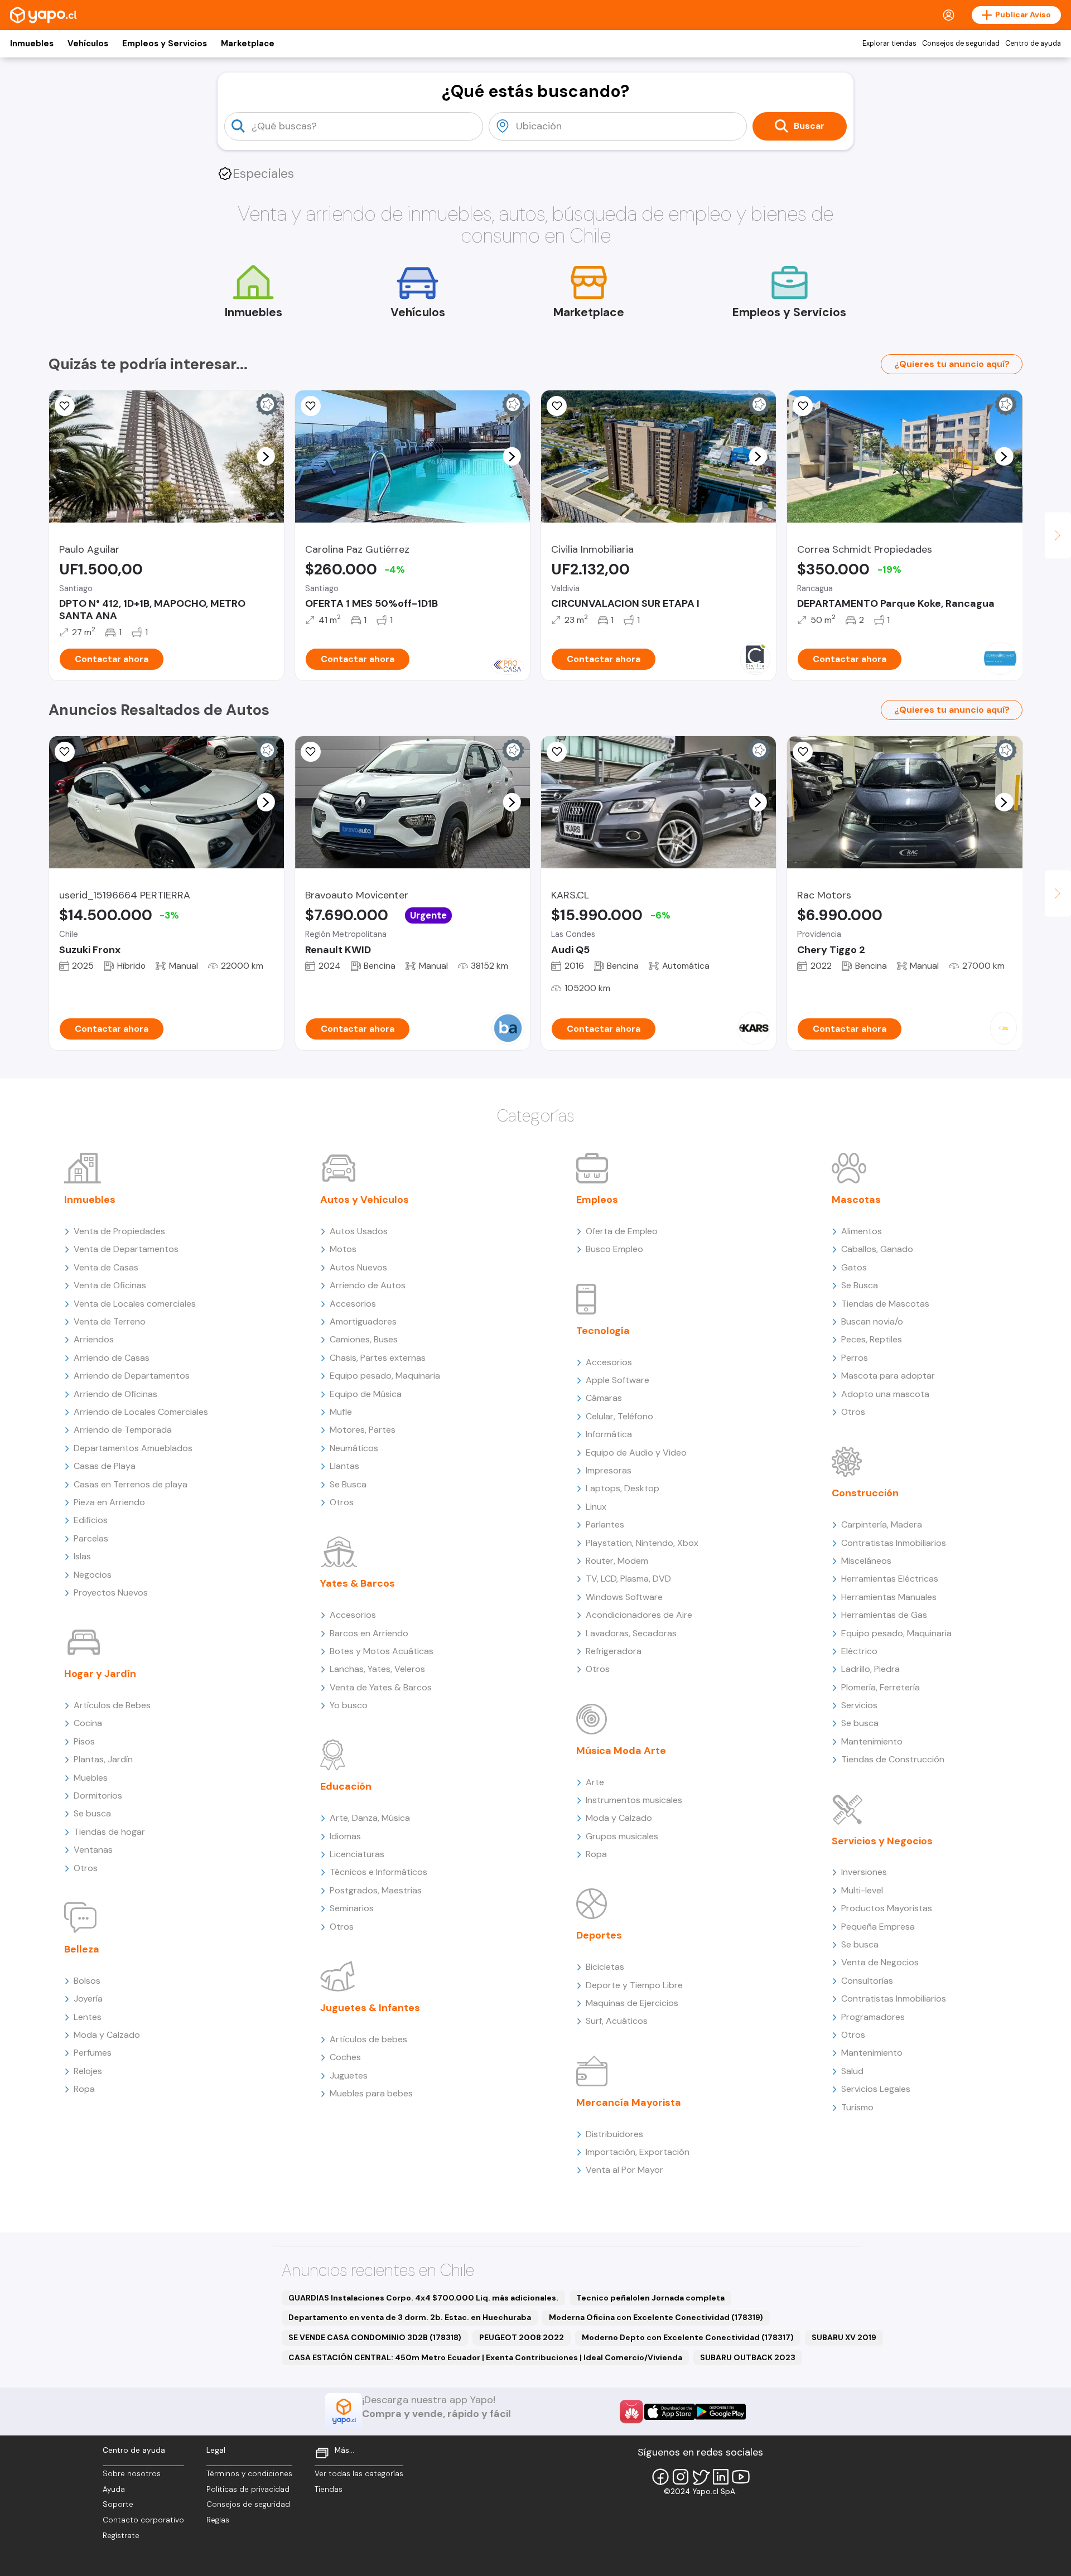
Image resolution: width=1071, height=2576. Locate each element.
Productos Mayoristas (887, 1908)
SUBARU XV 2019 (844, 2337)
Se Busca (348, 1484)
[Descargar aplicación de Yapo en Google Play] (720, 2412)
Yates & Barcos (358, 1583)
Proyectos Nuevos (111, 1593)
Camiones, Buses (364, 1339)
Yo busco (349, 1705)
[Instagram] (681, 2477)
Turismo (857, 2107)
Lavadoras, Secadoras (631, 1633)
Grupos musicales (622, 1836)
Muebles (91, 1778)
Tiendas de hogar (109, 1832)
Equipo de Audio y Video (636, 1453)
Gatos (854, 1267)
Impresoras (609, 1470)
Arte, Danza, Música (370, 1818)
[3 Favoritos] (65, 406)
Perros (855, 1358)
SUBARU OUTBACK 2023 (748, 2357)
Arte (595, 1782)
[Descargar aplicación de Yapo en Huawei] (631, 2411)
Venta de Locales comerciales (135, 1304)
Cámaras (604, 1398)
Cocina (88, 1723)
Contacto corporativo (143, 2520)
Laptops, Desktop (623, 1488)
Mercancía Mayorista (629, 2103)
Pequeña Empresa (878, 1927)
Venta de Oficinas (110, 1285)
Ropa (84, 2089)
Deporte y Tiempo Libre (634, 1985)
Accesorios (353, 1304)
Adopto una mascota (885, 1394)
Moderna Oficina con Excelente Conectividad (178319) (656, 2317)
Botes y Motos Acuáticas (382, 1651)
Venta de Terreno (110, 1321)
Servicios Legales (876, 2089)
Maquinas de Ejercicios (632, 2003)
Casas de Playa (105, 1466)
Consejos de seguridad (961, 44)
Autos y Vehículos (365, 1200)
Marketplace (248, 44)
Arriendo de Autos (368, 1285)
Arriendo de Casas (112, 1358)
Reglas (218, 2520)
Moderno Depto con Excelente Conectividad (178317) (688, 2337)
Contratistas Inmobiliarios (894, 1543)
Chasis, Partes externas (378, 1358)
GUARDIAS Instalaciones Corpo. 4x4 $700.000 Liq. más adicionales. (423, 2298)
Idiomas (345, 1836)
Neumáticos (354, 1448)
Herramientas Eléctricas (890, 1579)
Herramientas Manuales (889, 1597)
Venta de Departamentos (126, 1249)
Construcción (865, 1493)
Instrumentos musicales (634, 1800)
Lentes (88, 2017)
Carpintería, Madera (882, 1524)
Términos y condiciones (249, 2474)
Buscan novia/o (872, 1321)
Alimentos (862, 1231)
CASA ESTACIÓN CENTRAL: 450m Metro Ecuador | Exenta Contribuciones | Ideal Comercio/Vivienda (485, 2357)
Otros (86, 1868)
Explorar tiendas (889, 44)
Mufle (341, 1412)
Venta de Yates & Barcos (381, 1687)
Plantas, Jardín (103, 1759)
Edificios (91, 1520)
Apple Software (617, 1380)
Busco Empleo (614, 1249)
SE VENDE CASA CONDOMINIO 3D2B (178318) (375, 2337)
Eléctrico (859, 1651)
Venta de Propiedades (119, 1231)
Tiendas (329, 2489)
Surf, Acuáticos (617, 2021)
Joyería (88, 1999)
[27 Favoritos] (557, 406)
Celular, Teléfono (619, 1416)
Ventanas (93, 1850)
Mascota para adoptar (888, 1376)
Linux (596, 1507)
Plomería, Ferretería (881, 1687)
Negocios (93, 1575)
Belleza (82, 1949)
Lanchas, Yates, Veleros (377, 1669)
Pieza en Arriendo (109, 1502)
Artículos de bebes (368, 2039)
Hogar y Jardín (100, 1674)
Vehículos (88, 44)
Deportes (599, 1935)
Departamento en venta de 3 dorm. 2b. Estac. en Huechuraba (410, 2317)
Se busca (92, 1813)
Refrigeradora (614, 1651)
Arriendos (94, 1339)
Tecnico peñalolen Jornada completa (650, 2298)
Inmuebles (32, 44)
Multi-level (862, 1890)
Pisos (84, 1741)
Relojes (88, 2071)
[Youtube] (741, 2477)
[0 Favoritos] (311, 752)
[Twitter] (701, 2477)
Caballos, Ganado (877, 1249)
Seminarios (352, 1908)
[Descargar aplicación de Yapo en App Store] (670, 2412)
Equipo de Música (366, 1394)
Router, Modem (617, 1561)
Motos (343, 1249)
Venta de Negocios (880, 1962)
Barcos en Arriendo (369, 1633)
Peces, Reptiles (872, 1339)
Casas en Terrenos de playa (131, 1484)
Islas (82, 1556)
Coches (345, 2057)
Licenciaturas (357, 1854)
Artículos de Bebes (112, 1705)
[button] (266, 456)
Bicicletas (605, 1967)
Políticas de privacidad (248, 2489)
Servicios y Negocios (882, 1841)
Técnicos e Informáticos (378, 1872)
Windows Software (624, 1597)
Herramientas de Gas (884, 1615)
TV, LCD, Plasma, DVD (628, 1579)
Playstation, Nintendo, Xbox (642, 1543)
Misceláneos (866, 1561)
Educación (346, 1786)
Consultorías (867, 1981)
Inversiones (864, 1872)
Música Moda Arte (621, 1751)
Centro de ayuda (1033, 44)
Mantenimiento (872, 1741)
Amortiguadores (363, 1321)
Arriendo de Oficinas (115, 1394)
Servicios (859, 1705)
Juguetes (349, 2075)
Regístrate (121, 2536)
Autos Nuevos (358, 1267)
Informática (609, 1434)
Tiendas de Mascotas (885, 1304)
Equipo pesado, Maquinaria (385, 1376)
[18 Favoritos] (311, 406)
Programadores (873, 2017)
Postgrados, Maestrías (376, 1890)
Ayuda (114, 2489)
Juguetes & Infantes (370, 2008)
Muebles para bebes (371, 2093)
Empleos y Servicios (165, 44)
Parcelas (91, 1538)
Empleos (597, 1200)
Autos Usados (359, 1231)
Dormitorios (98, 1796)
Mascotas (856, 1200)
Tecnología (603, 1331)
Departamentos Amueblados (133, 1448)
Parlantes (605, 1524)
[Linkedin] (721, 2477)
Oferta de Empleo (622, 1231)
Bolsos (87, 1981)
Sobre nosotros (132, 2474)
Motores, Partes (363, 1430)
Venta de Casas (106, 1267)
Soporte (118, 2504)
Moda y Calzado (107, 2035)
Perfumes (93, 2053)
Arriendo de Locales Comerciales (141, 1412)
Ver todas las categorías (359, 2474)
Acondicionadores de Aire (639, 1615)
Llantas (344, 1466)
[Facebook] (660, 2477)
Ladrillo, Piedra (870, 1669)
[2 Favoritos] (65, 752)
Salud (852, 2071)
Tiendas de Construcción (893, 1759)
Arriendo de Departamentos (132, 1376)
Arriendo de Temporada (123, 1430)
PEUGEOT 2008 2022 (522, 2337)
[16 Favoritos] (803, 406)
